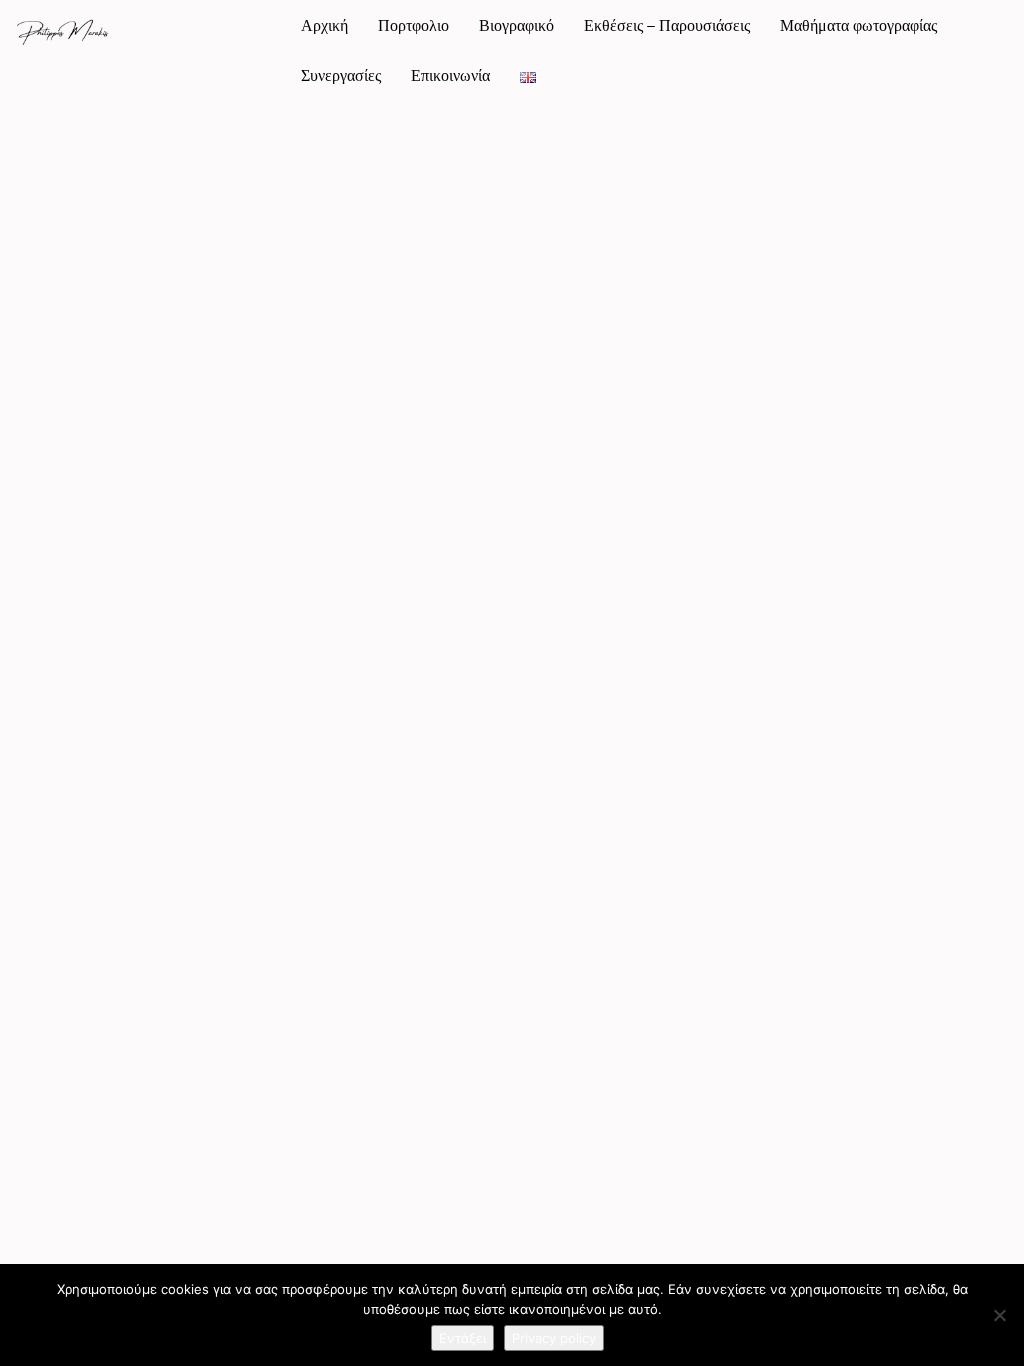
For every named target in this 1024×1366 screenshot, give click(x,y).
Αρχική (324, 25)
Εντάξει (462, 1338)
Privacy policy (554, 1338)
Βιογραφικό (516, 25)
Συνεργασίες (341, 75)
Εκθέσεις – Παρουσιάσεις (667, 25)
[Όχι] (999, 1315)
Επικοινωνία (450, 75)
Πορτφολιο (413, 25)
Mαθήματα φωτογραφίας (858, 25)
